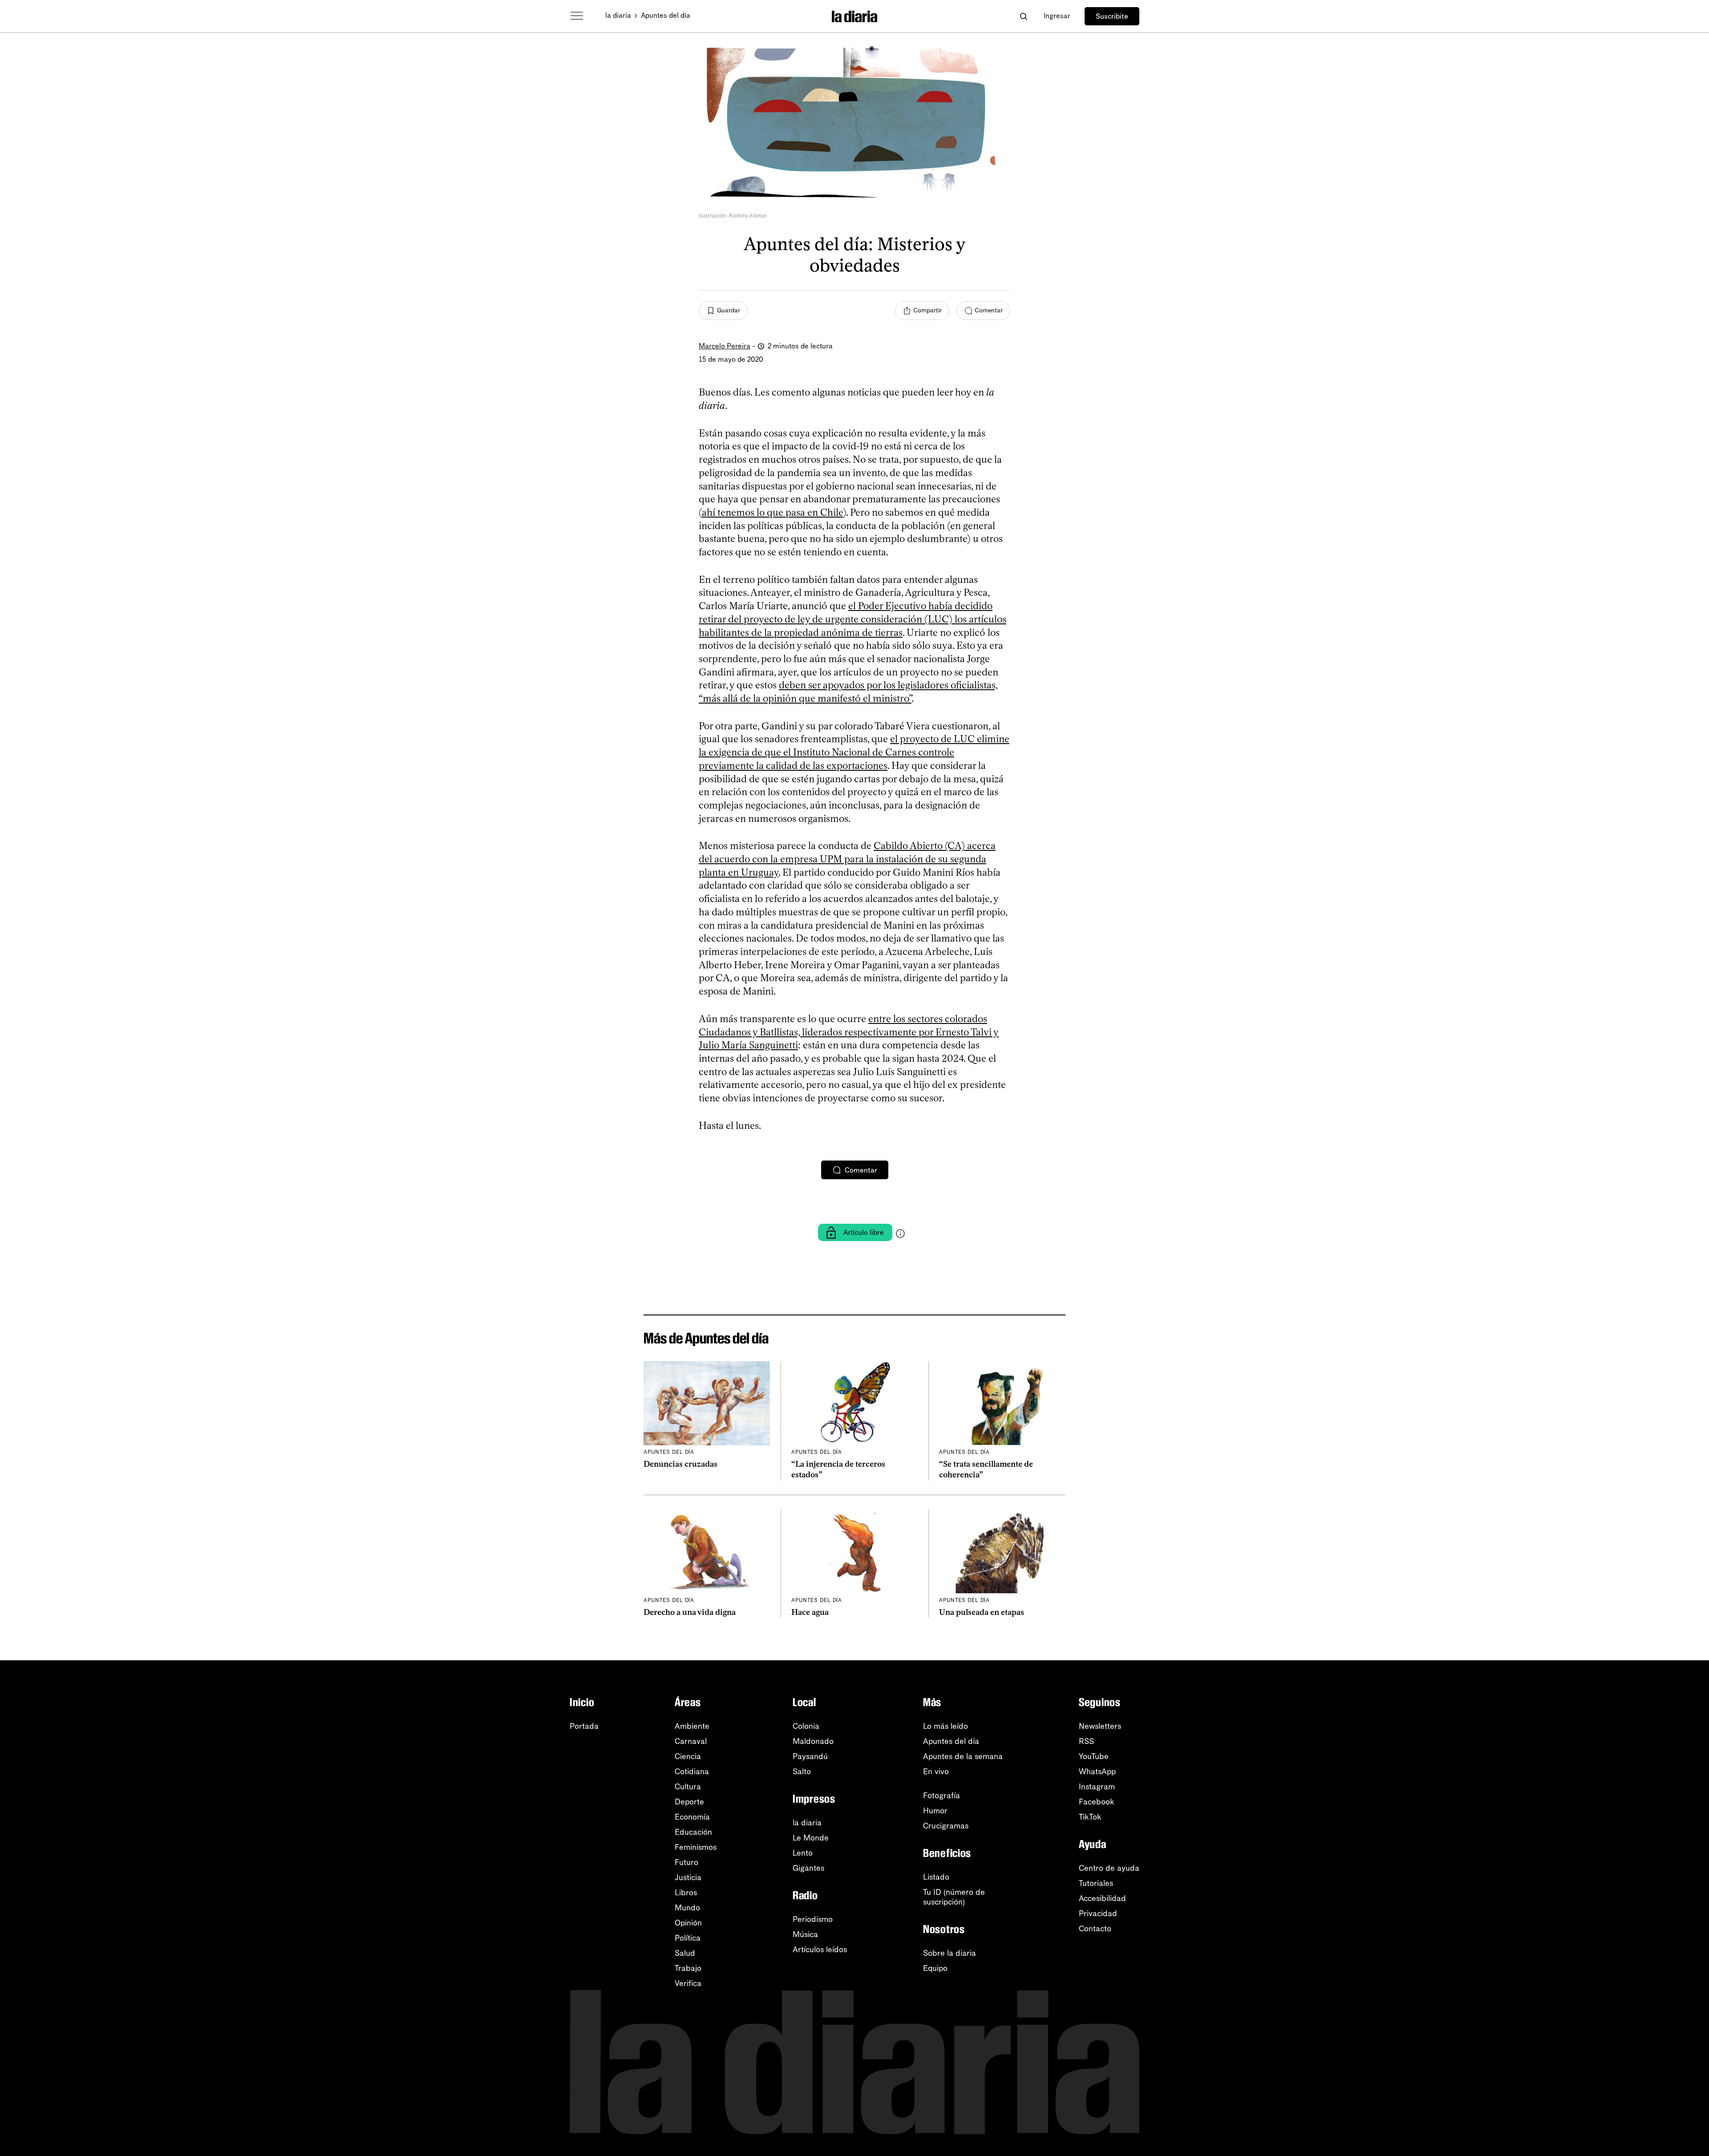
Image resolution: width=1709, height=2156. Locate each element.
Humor (935, 1811)
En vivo (936, 1772)
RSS (1086, 1741)
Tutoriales (1096, 1883)
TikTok (1090, 1817)
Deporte (689, 1802)
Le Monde (811, 1838)
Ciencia (688, 1756)
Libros (686, 1893)
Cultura (688, 1787)
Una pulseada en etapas (982, 1612)
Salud (685, 1953)
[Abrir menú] (577, 16)
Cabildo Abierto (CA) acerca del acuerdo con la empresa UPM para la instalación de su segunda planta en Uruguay (847, 859)
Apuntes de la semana (963, 1756)
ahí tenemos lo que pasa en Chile (772, 512)
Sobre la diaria (950, 1953)
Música (805, 1934)
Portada (584, 1726)
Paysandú (810, 1756)
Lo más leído (946, 1726)
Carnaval (691, 1741)
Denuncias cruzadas (680, 1464)
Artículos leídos (820, 1950)
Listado (936, 1877)
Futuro (686, 1862)
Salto (802, 1772)
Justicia (688, 1877)
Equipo (935, 1968)
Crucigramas (946, 1826)
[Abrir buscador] (1023, 16)
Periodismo (813, 1919)
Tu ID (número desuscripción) (954, 1897)
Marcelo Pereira (725, 346)
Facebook (1097, 1802)
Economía (692, 1817)
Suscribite (1112, 16)
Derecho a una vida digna (690, 1612)
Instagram (1097, 1787)
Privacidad (1098, 1913)
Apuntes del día (666, 15)
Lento (803, 1853)
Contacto (1095, 1929)
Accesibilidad (1102, 1898)
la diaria (618, 15)
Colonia (806, 1726)
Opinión (688, 1923)
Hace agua (810, 1612)
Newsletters (1100, 1726)
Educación (693, 1832)
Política (688, 1938)
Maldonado (813, 1741)
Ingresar (1057, 16)
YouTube (1094, 1756)
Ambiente (692, 1726)
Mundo (687, 1908)
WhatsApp (1097, 1772)
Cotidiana (692, 1772)
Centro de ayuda (1109, 1868)
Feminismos (696, 1847)
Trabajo (688, 1968)
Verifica (688, 1983)
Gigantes (808, 1868)
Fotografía (942, 1796)
